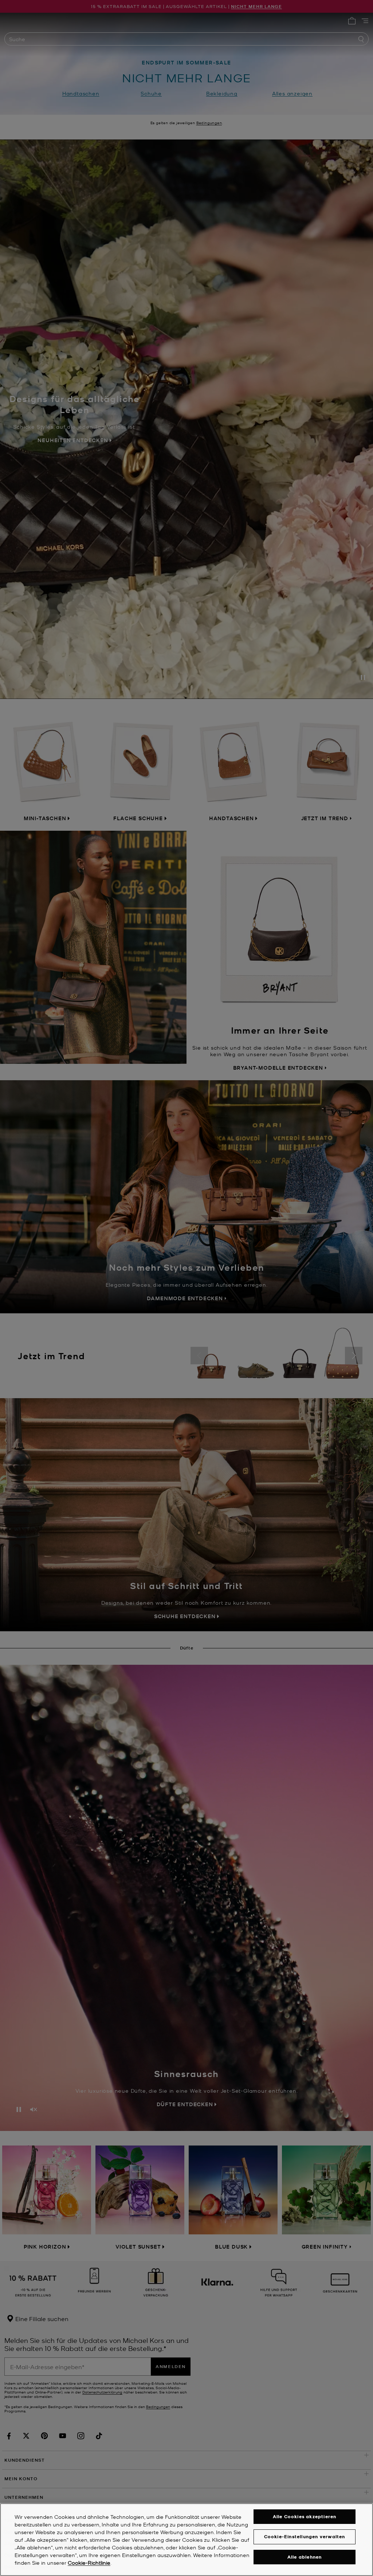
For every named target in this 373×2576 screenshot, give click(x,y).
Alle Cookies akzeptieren (305, 2516)
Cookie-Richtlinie (89, 2563)
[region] (186, 2540)
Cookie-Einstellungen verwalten (305, 2536)
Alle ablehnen (305, 2557)
